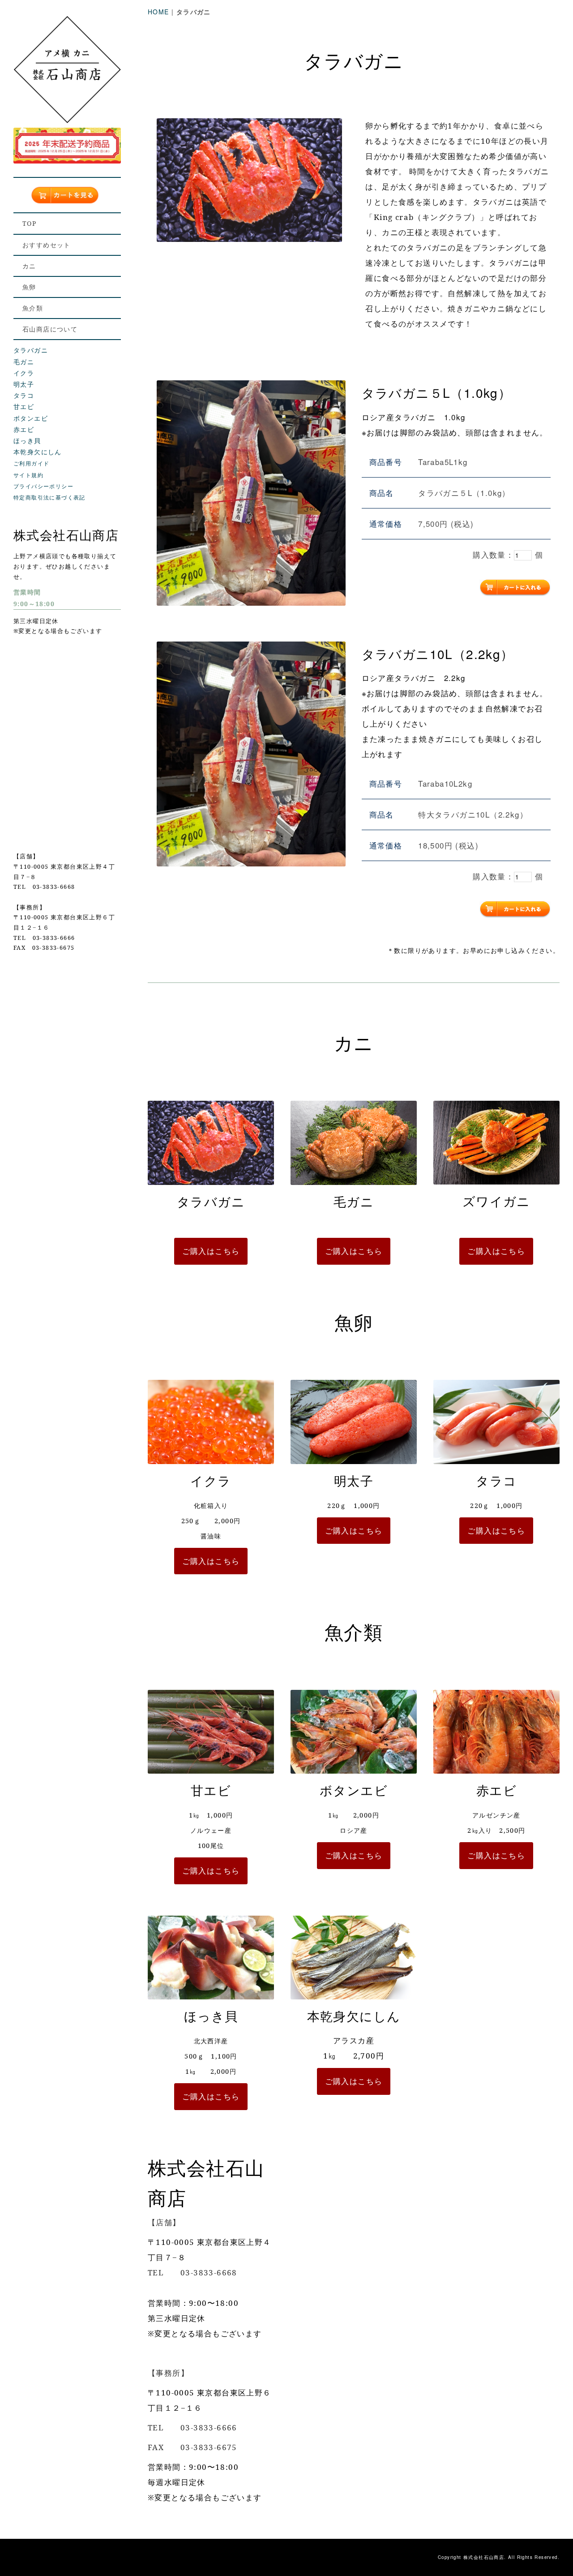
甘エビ (24, 406)
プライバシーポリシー (43, 486)
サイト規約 (28, 475)
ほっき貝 (27, 440)
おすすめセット (47, 245)
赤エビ (24, 429)
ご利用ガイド (31, 463)
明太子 (24, 384)
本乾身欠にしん (38, 452)
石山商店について (50, 329)
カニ (29, 266)
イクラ (24, 373)
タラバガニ (31, 350)
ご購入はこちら (211, 1251)
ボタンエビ (31, 418)
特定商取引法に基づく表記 (49, 497)
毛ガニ (24, 362)
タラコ (24, 395)
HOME (158, 12)
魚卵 (29, 287)
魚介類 (33, 308)
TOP (29, 223)
